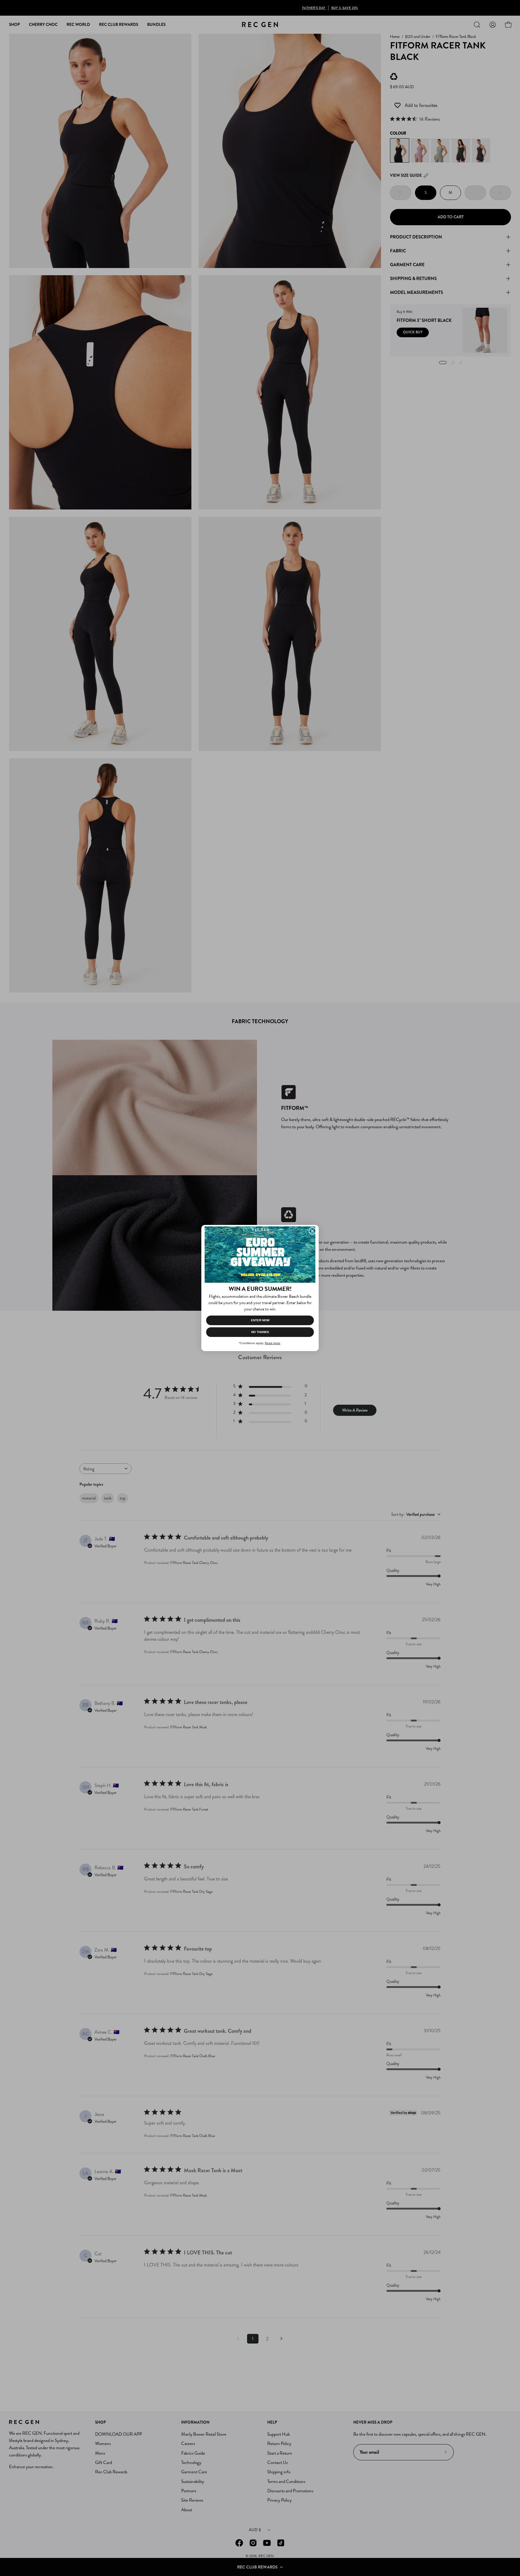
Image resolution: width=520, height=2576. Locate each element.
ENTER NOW (260, 1320)
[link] (260, 1254)
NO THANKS (260, 1332)
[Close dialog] (312, 1231)
